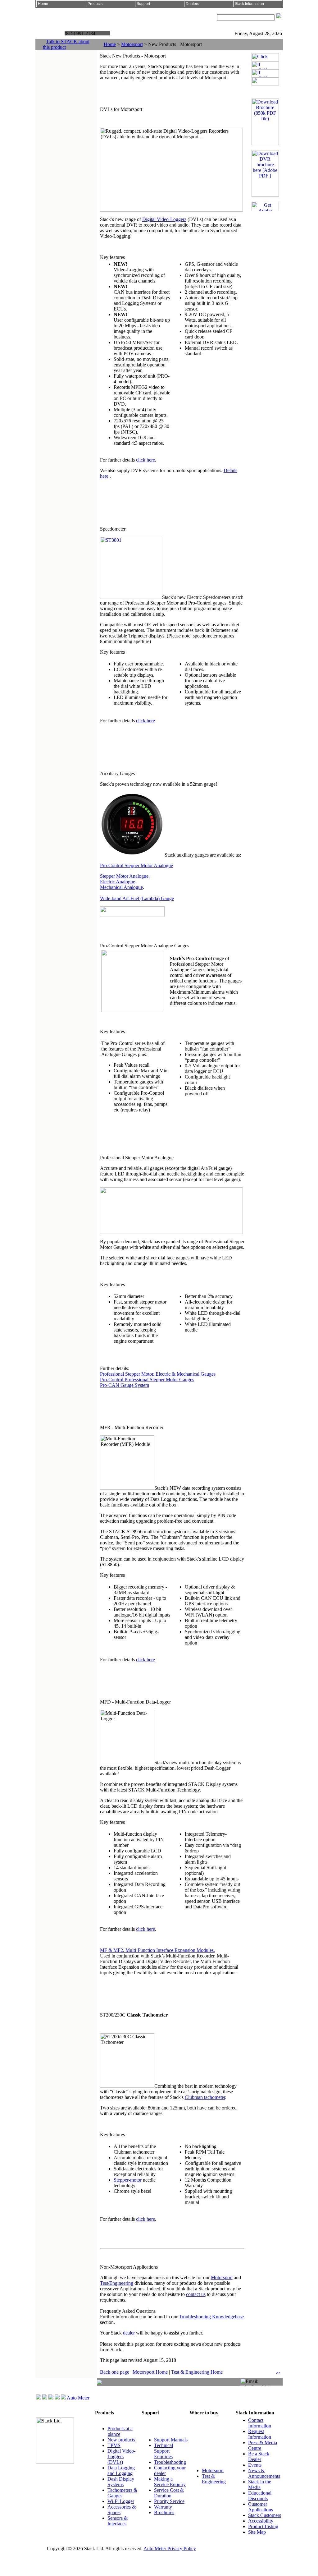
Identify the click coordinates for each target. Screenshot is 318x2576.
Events (255, 2465)
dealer (129, 2333)
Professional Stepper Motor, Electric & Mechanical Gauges (158, 1374)
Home (110, 44)
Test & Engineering (214, 2479)
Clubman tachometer (205, 2097)
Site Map (257, 2532)
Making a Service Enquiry (170, 2482)
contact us (196, 2294)
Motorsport (132, 44)
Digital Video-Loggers (164, 219)
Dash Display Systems (121, 2482)
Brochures (164, 2512)
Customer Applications (261, 2507)
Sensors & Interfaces (118, 2521)
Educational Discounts (260, 2496)
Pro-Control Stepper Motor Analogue (136, 865)
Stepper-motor (128, 2180)
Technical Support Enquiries (164, 2451)
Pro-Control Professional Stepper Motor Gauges (147, 1380)
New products (121, 2440)
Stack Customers (265, 2515)
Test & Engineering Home (197, 2372)
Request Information (260, 2434)
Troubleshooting (170, 2462)
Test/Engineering (117, 2283)
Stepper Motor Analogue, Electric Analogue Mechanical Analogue (125, 882)
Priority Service (169, 2501)
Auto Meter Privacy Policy (170, 2548)
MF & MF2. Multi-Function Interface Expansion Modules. (157, 1950)
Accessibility (261, 2521)
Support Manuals (171, 2440)
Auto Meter (78, 2398)
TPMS (114, 2445)
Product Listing (263, 2526)
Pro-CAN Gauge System (125, 1385)
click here (145, 460)
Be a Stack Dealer (259, 2456)
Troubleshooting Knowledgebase (211, 2317)
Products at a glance (120, 2431)
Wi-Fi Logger (121, 2501)
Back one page (115, 2372)
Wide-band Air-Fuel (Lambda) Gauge (137, 898)
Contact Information (260, 2423)
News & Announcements (264, 2473)
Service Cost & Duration (169, 2493)
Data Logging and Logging (121, 2470)
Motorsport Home (150, 2372)
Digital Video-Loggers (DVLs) (121, 2456)
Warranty (163, 2507)
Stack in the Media (260, 2484)
